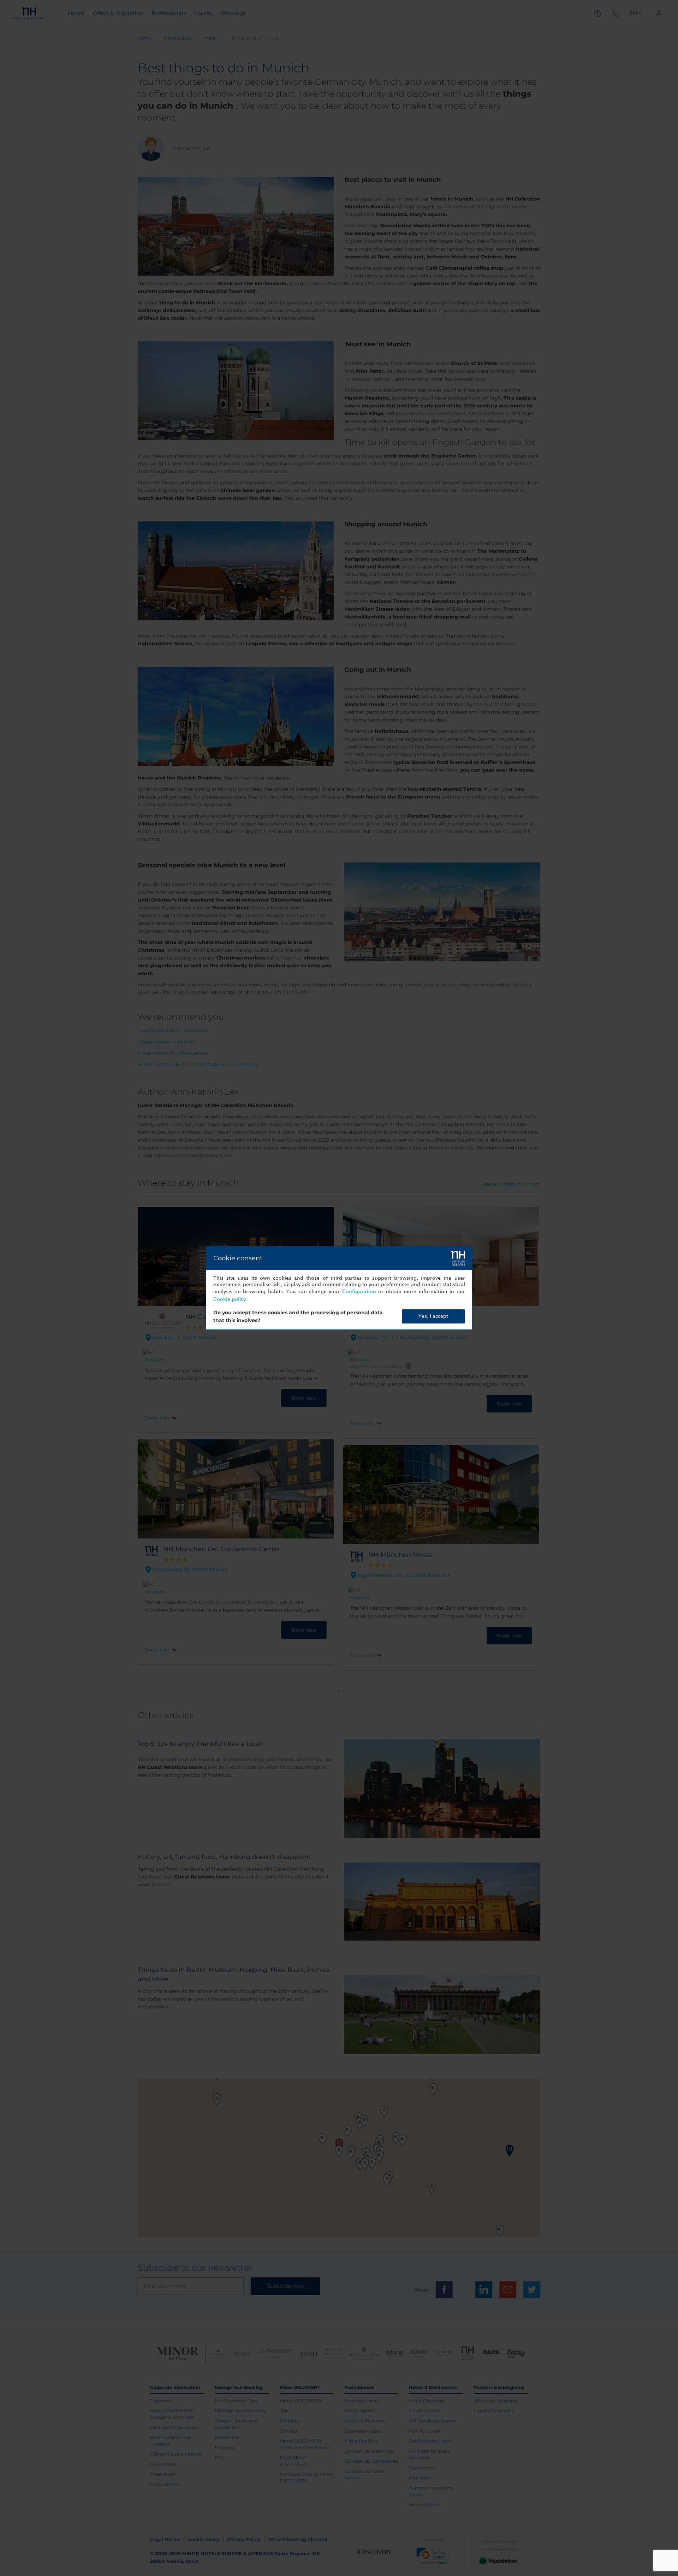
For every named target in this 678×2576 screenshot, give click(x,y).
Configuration (359, 1292)
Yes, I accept (433, 1316)
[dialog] (339, 1288)
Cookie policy (230, 1299)
